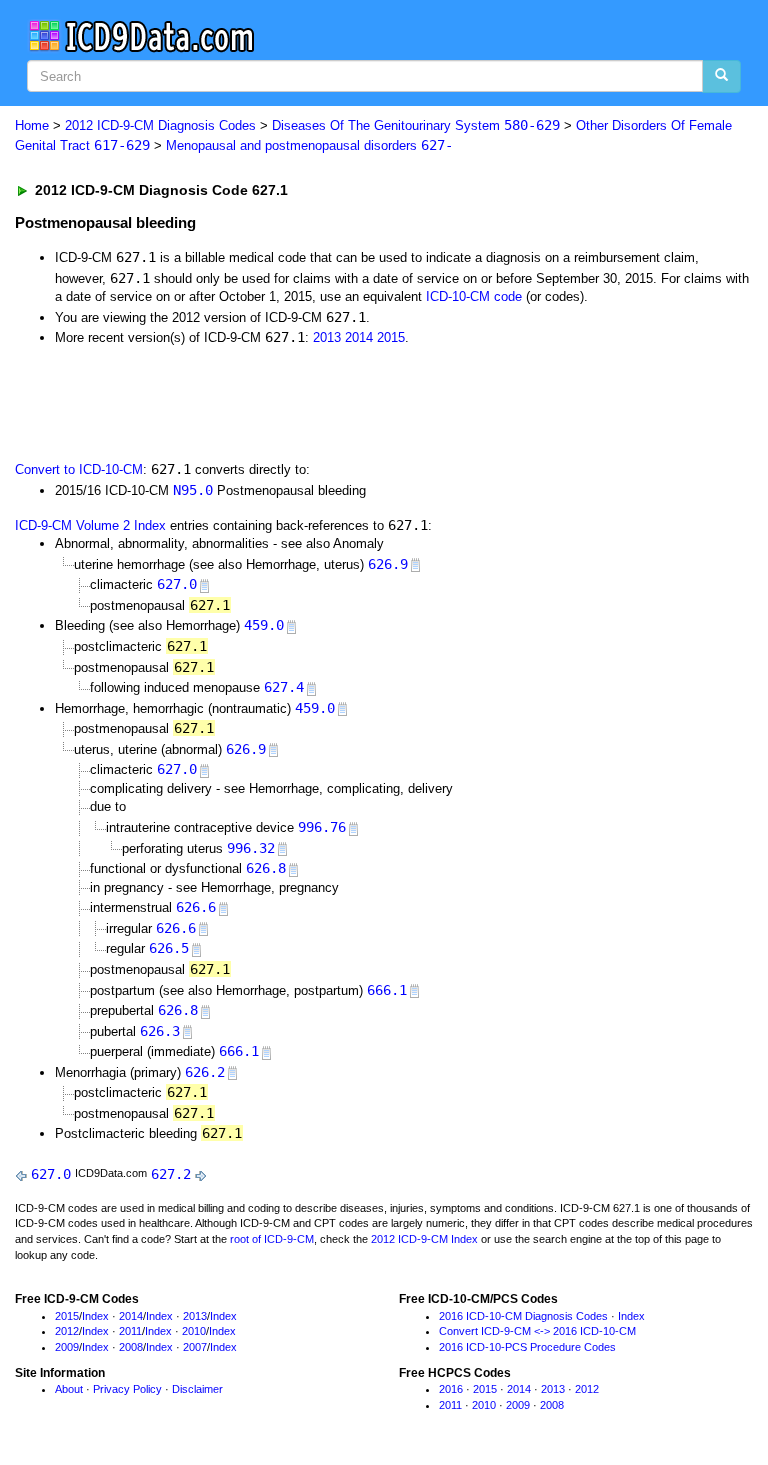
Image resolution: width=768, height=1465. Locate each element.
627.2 (171, 1174)
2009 (67, 1347)
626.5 (169, 948)
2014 (359, 337)
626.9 (388, 564)
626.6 (196, 907)
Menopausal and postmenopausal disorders (309, 145)
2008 (131, 1347)
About (69, 1389)
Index (95, 1316)
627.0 (177, 584)
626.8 (266, 868)
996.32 (251, 848)
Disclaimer (197, 1389)
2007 (195, 1347)
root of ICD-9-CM (272, 1239)
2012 (67, 1331)
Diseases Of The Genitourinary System (416, 125)
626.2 (205, 1072)
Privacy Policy (127, 1389)
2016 (451, 1389)
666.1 (387, 990)
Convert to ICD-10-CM (79, 469)
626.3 (160, 1031)
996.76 (322, 827)
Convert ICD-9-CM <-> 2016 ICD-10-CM (537, 1331)
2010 (194, 1331)
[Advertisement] (242, 402)
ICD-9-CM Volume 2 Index (90, 525)
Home (32, 125)
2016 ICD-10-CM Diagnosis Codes (523, 1316)
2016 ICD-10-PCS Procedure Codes (527, 1347)
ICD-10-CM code (474, 296)
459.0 (264, 625)
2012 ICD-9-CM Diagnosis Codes (160, 125)
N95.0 (193, 490)
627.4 (284, 687)
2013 (327, 337)
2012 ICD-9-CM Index (424, 1239)
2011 (130, 1331)
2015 (391, 337)
